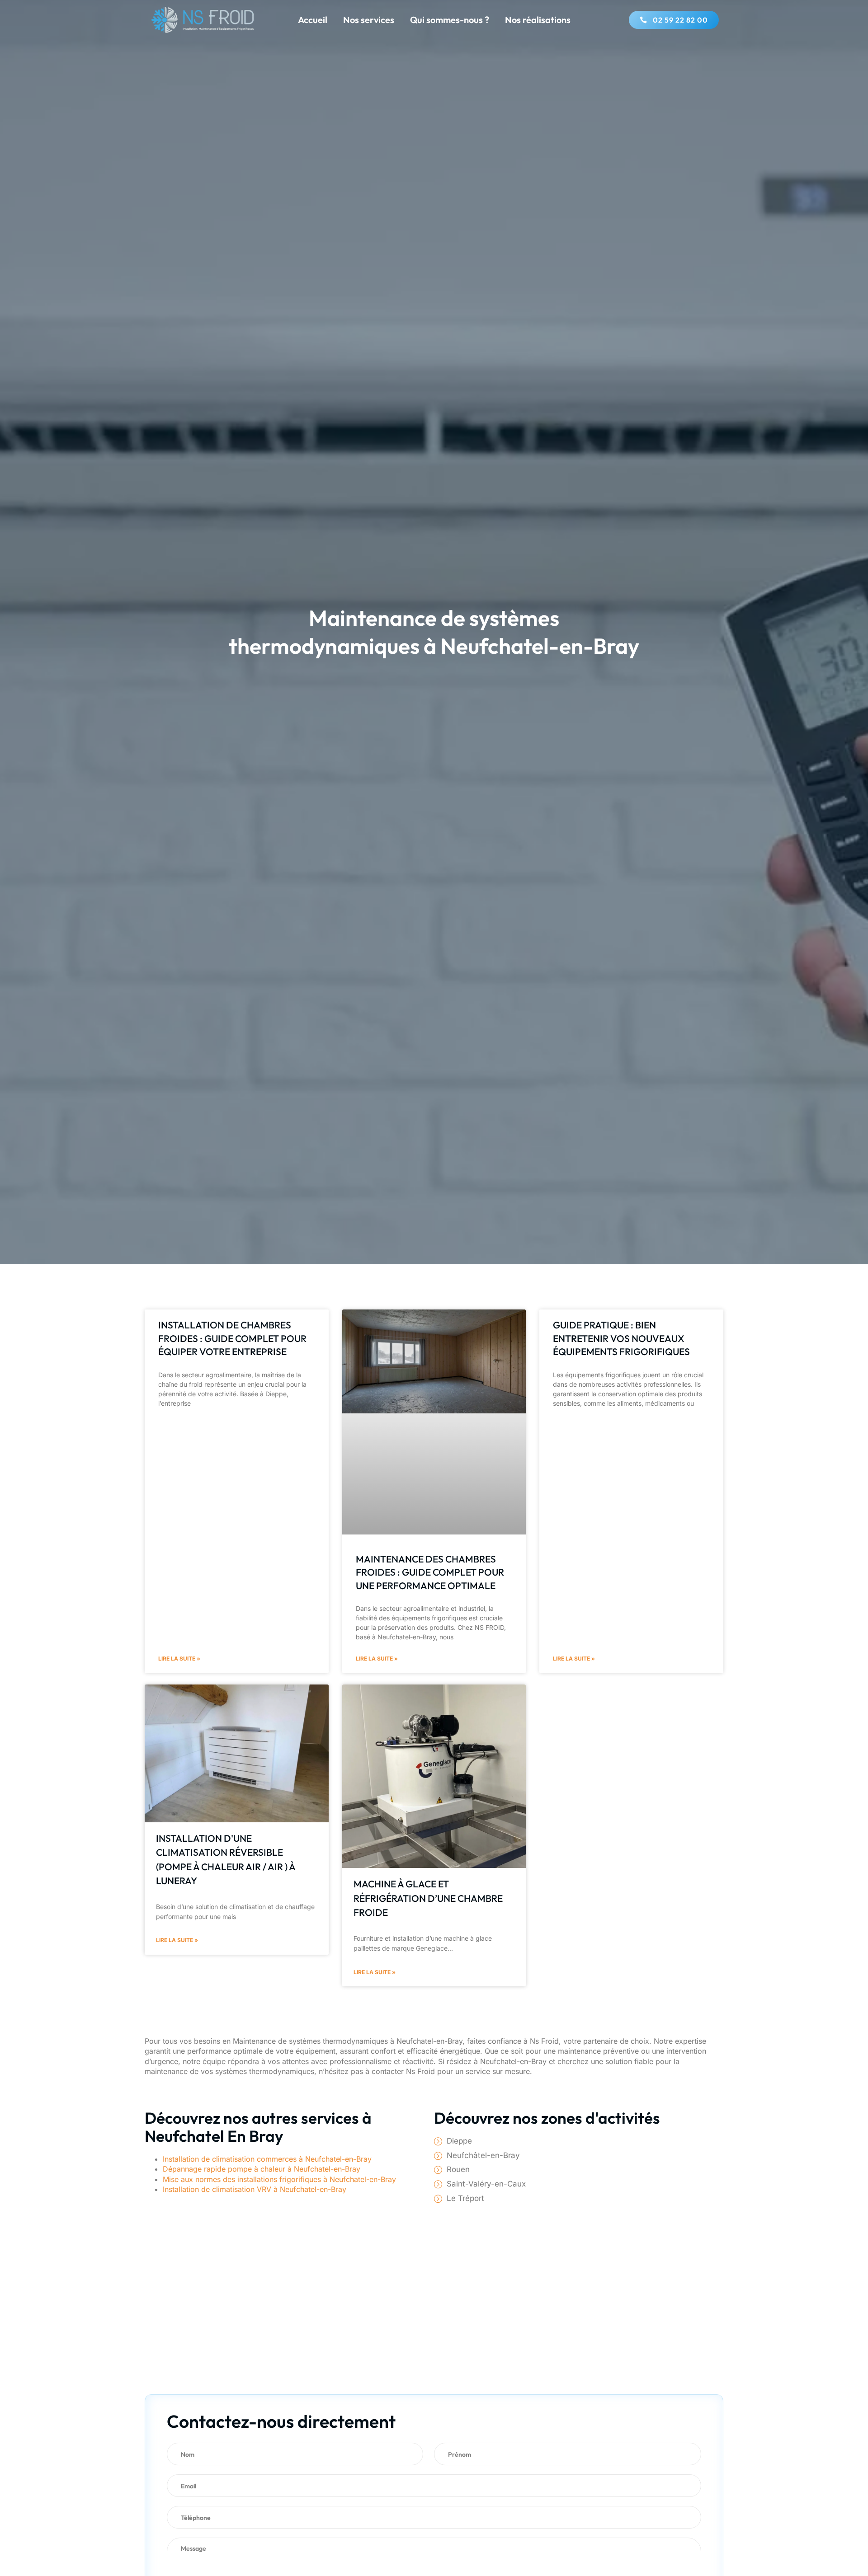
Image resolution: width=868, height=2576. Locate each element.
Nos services (369, 20)
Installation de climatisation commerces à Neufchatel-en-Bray (267, 2159)
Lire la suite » (179, 1659)
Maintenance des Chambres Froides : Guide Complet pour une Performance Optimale (430, 1572)
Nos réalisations (538, 20)
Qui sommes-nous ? (450, 20)
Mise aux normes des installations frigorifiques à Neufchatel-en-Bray (279, 2179)
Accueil (313, 20)
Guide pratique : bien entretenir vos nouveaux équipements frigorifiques (621, 1338)
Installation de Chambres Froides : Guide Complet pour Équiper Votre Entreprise (232, 1338)
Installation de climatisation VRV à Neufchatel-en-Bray (255, 2189)
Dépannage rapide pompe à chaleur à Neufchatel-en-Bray (262, 2169)
